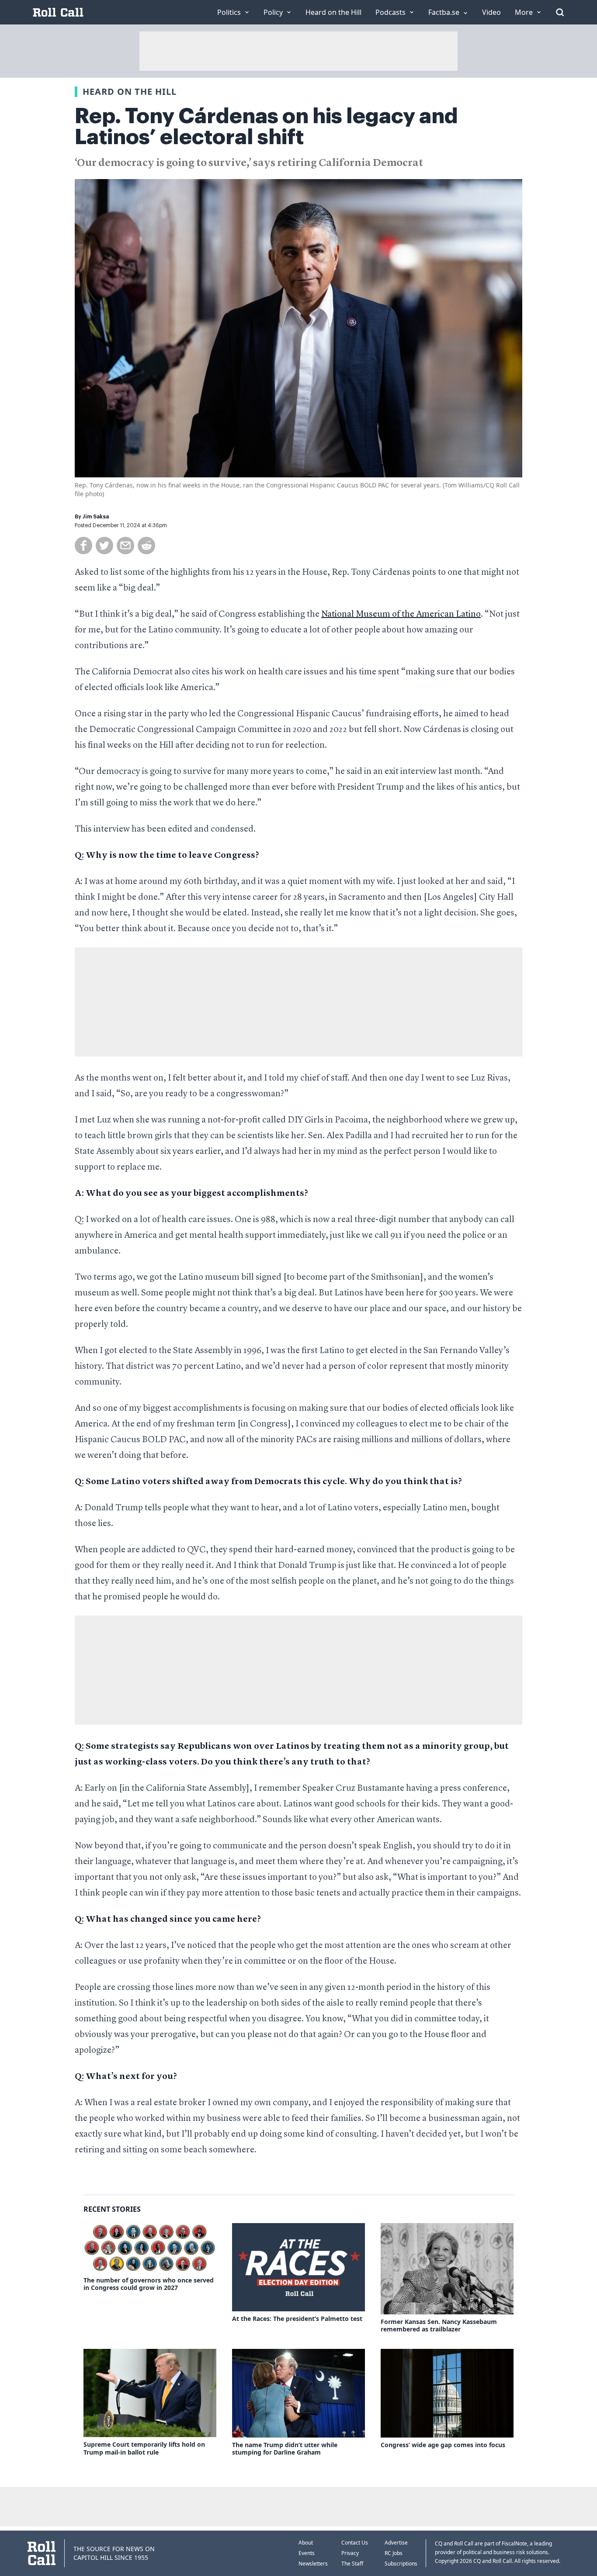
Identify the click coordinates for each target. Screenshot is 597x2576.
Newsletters (313, 2564)
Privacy (350, 2553)
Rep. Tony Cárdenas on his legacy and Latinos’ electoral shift (266, 127)
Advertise (396, 2543)
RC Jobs (394, 2553)
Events (307, 2553)
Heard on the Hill (130, 92)
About (306, 2543)
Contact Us (355, 2543)
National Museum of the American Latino (401, 615)
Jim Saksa (96, 517)
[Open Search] (560, 12)
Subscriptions (401, 2564)
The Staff (352, 2564)
